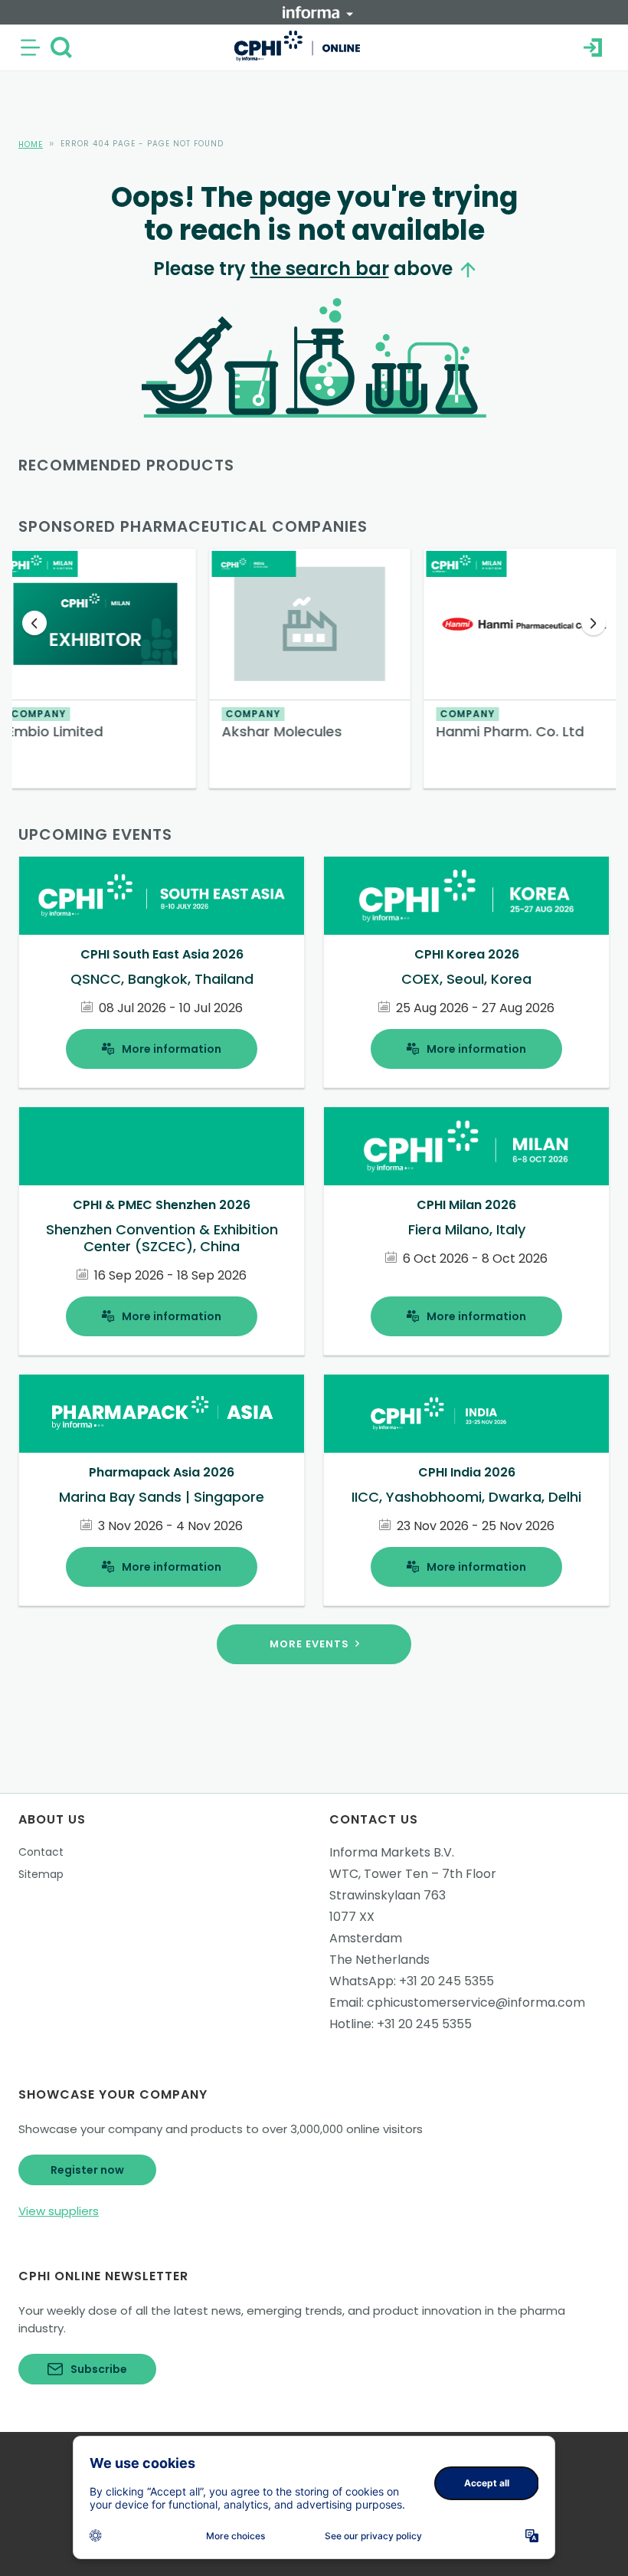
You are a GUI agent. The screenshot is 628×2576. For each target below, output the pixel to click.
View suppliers (59, 2211)
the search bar (320, 269)
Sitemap (41, 1874)
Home (31, 144)
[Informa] (318, 12)
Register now (87, 2170)
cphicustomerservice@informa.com (476, 2002)
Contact (41, 1852)
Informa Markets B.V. (392, 1852)
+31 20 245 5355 (446, 1981)
